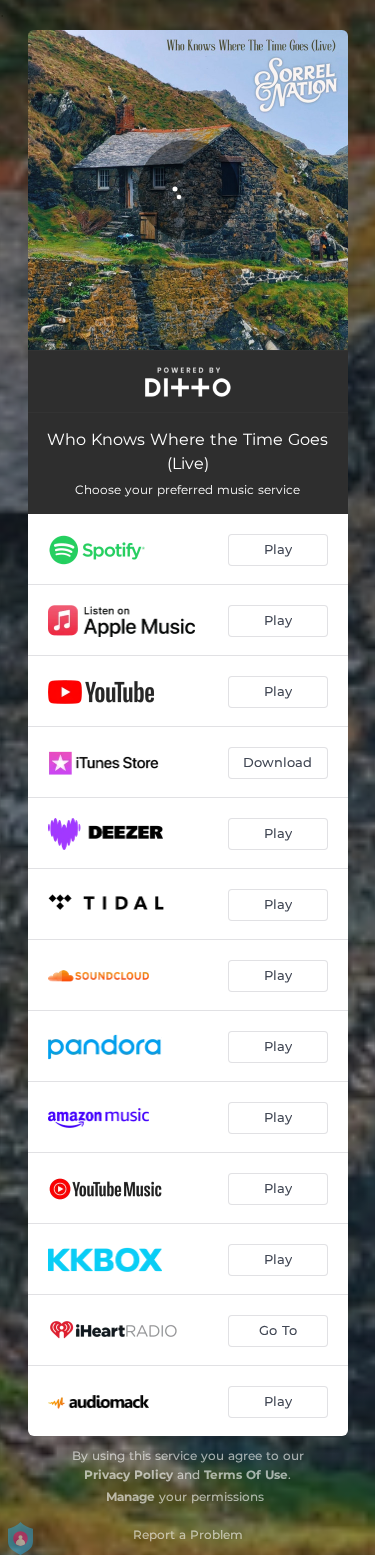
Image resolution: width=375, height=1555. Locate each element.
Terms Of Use (246, 1474)
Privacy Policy (128, 1474)
